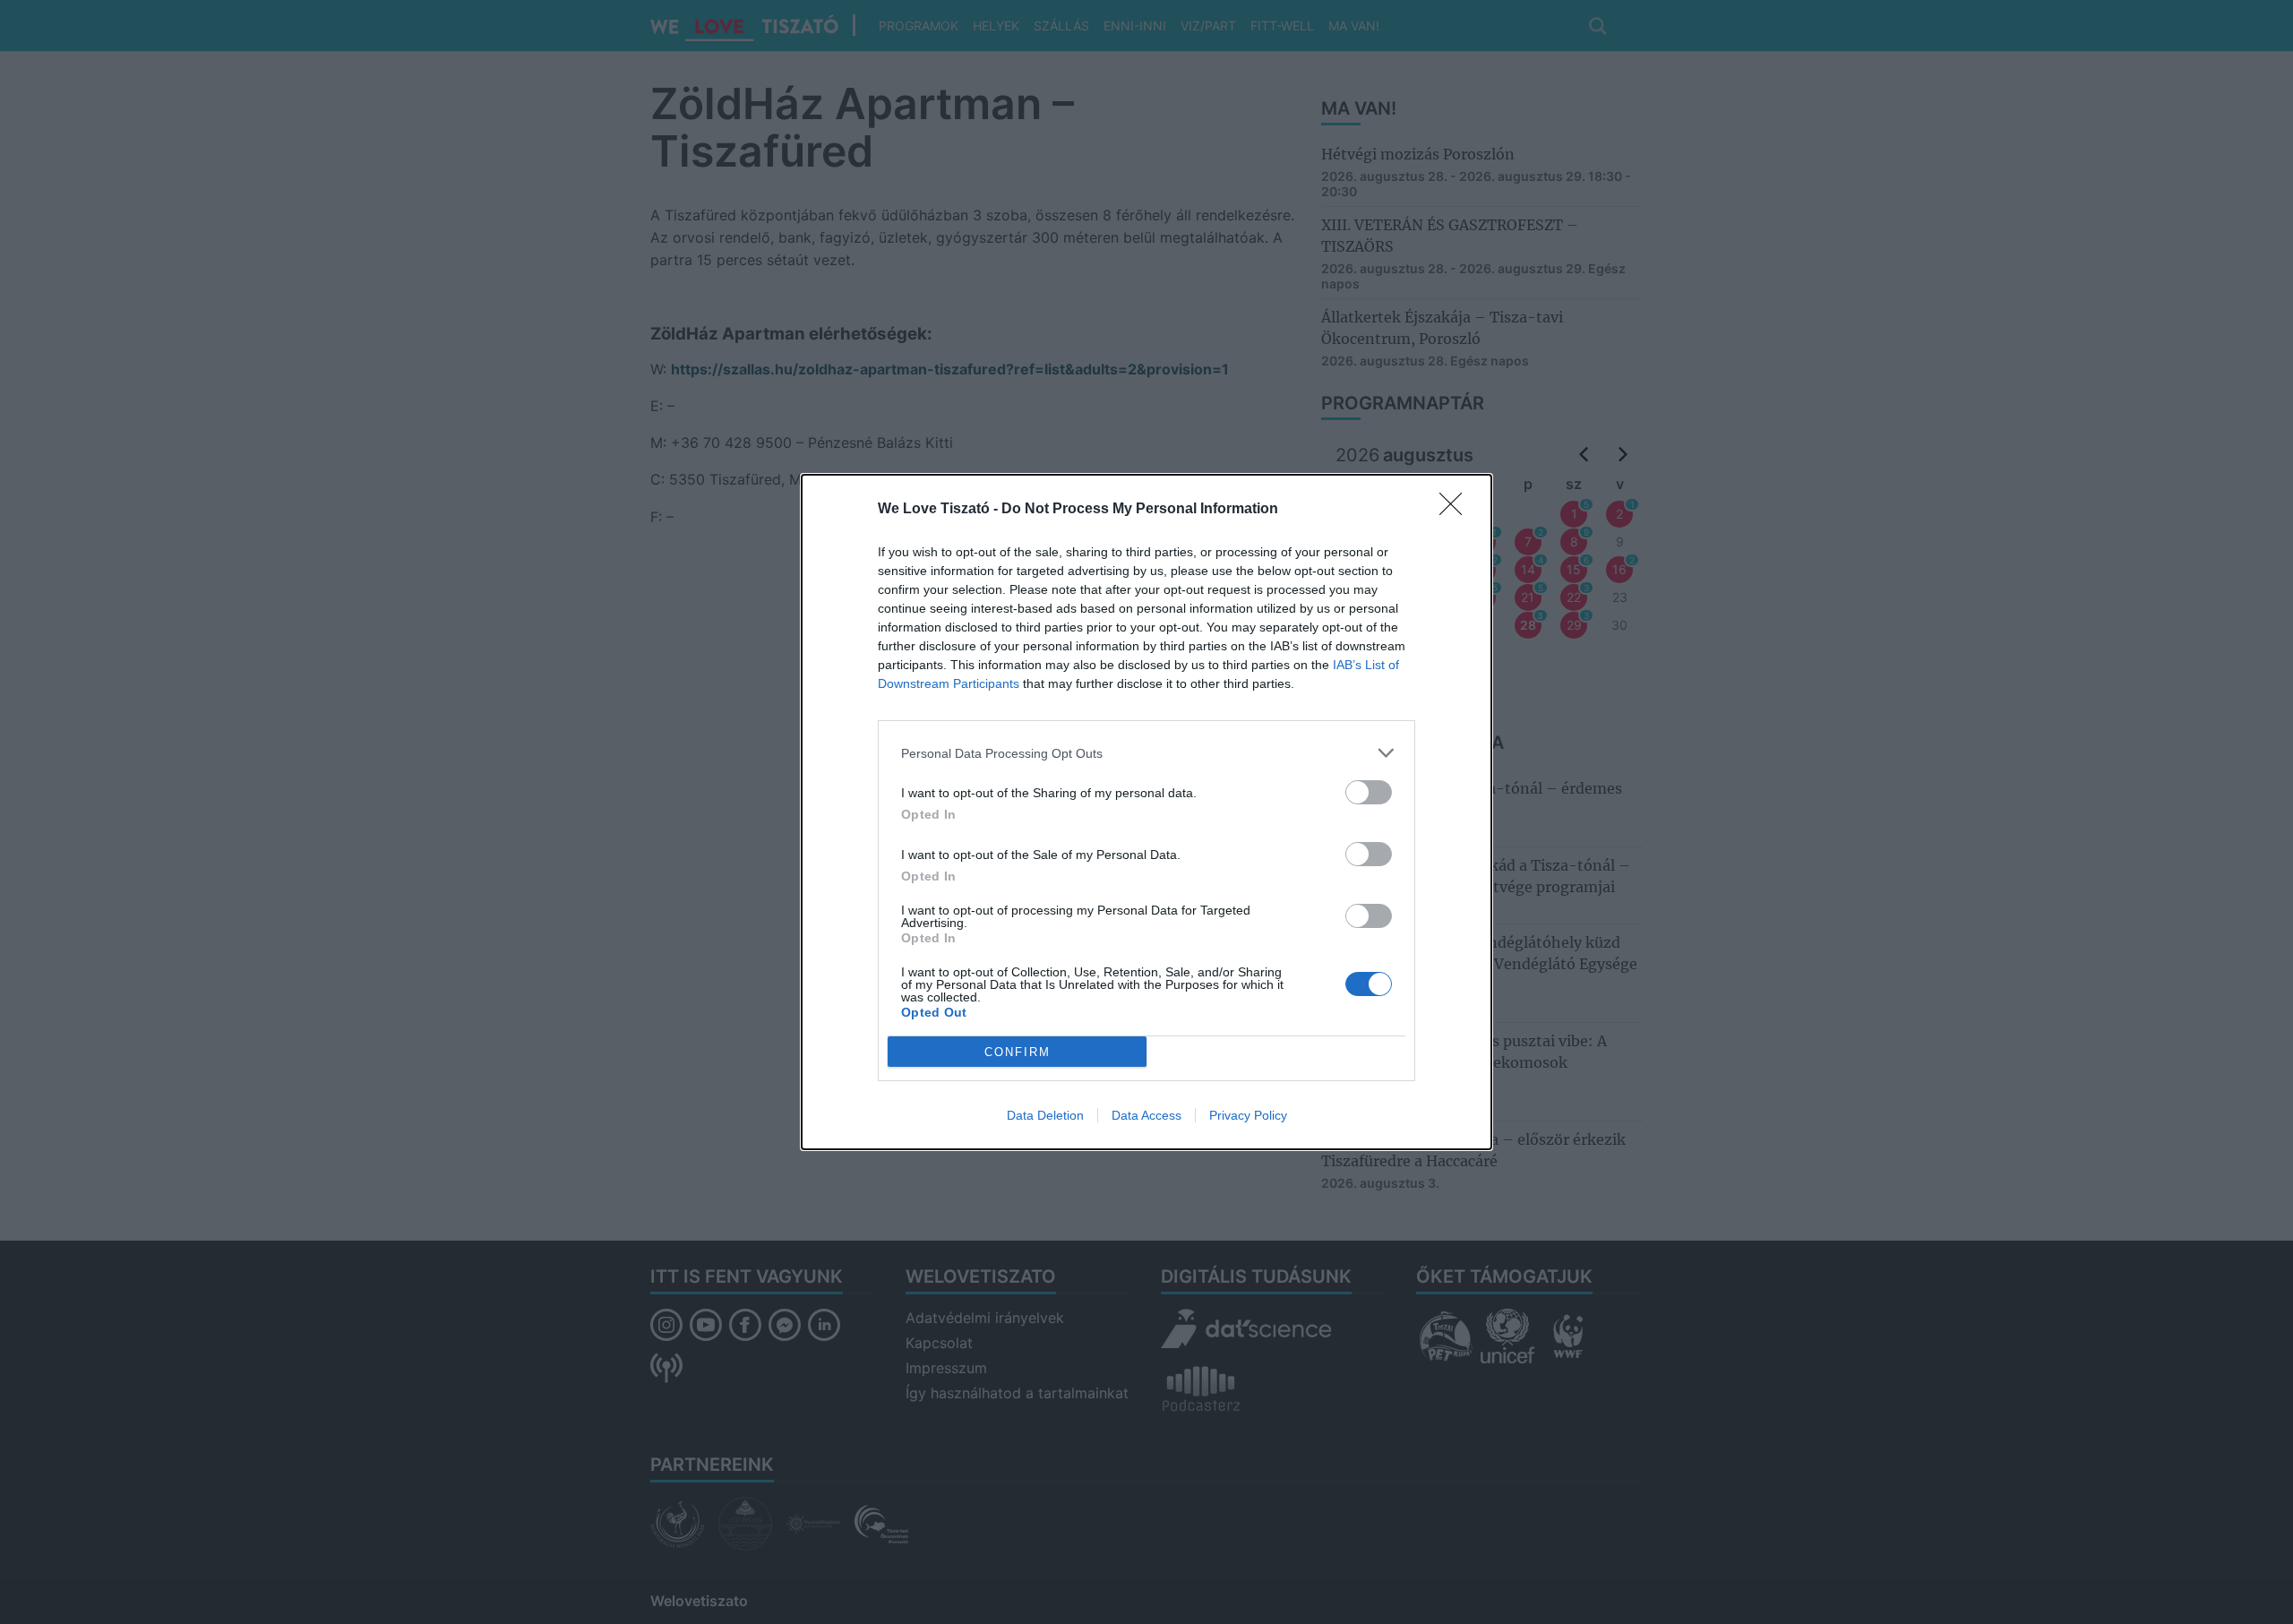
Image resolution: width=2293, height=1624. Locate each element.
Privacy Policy (1248, 1115)
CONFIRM (1018, 1052)
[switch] (1369, 792)
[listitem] (1146, 753)
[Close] (1456, 510)
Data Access (1146, 1115)
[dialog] (1146, 812)
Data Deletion (1045, 1115)
